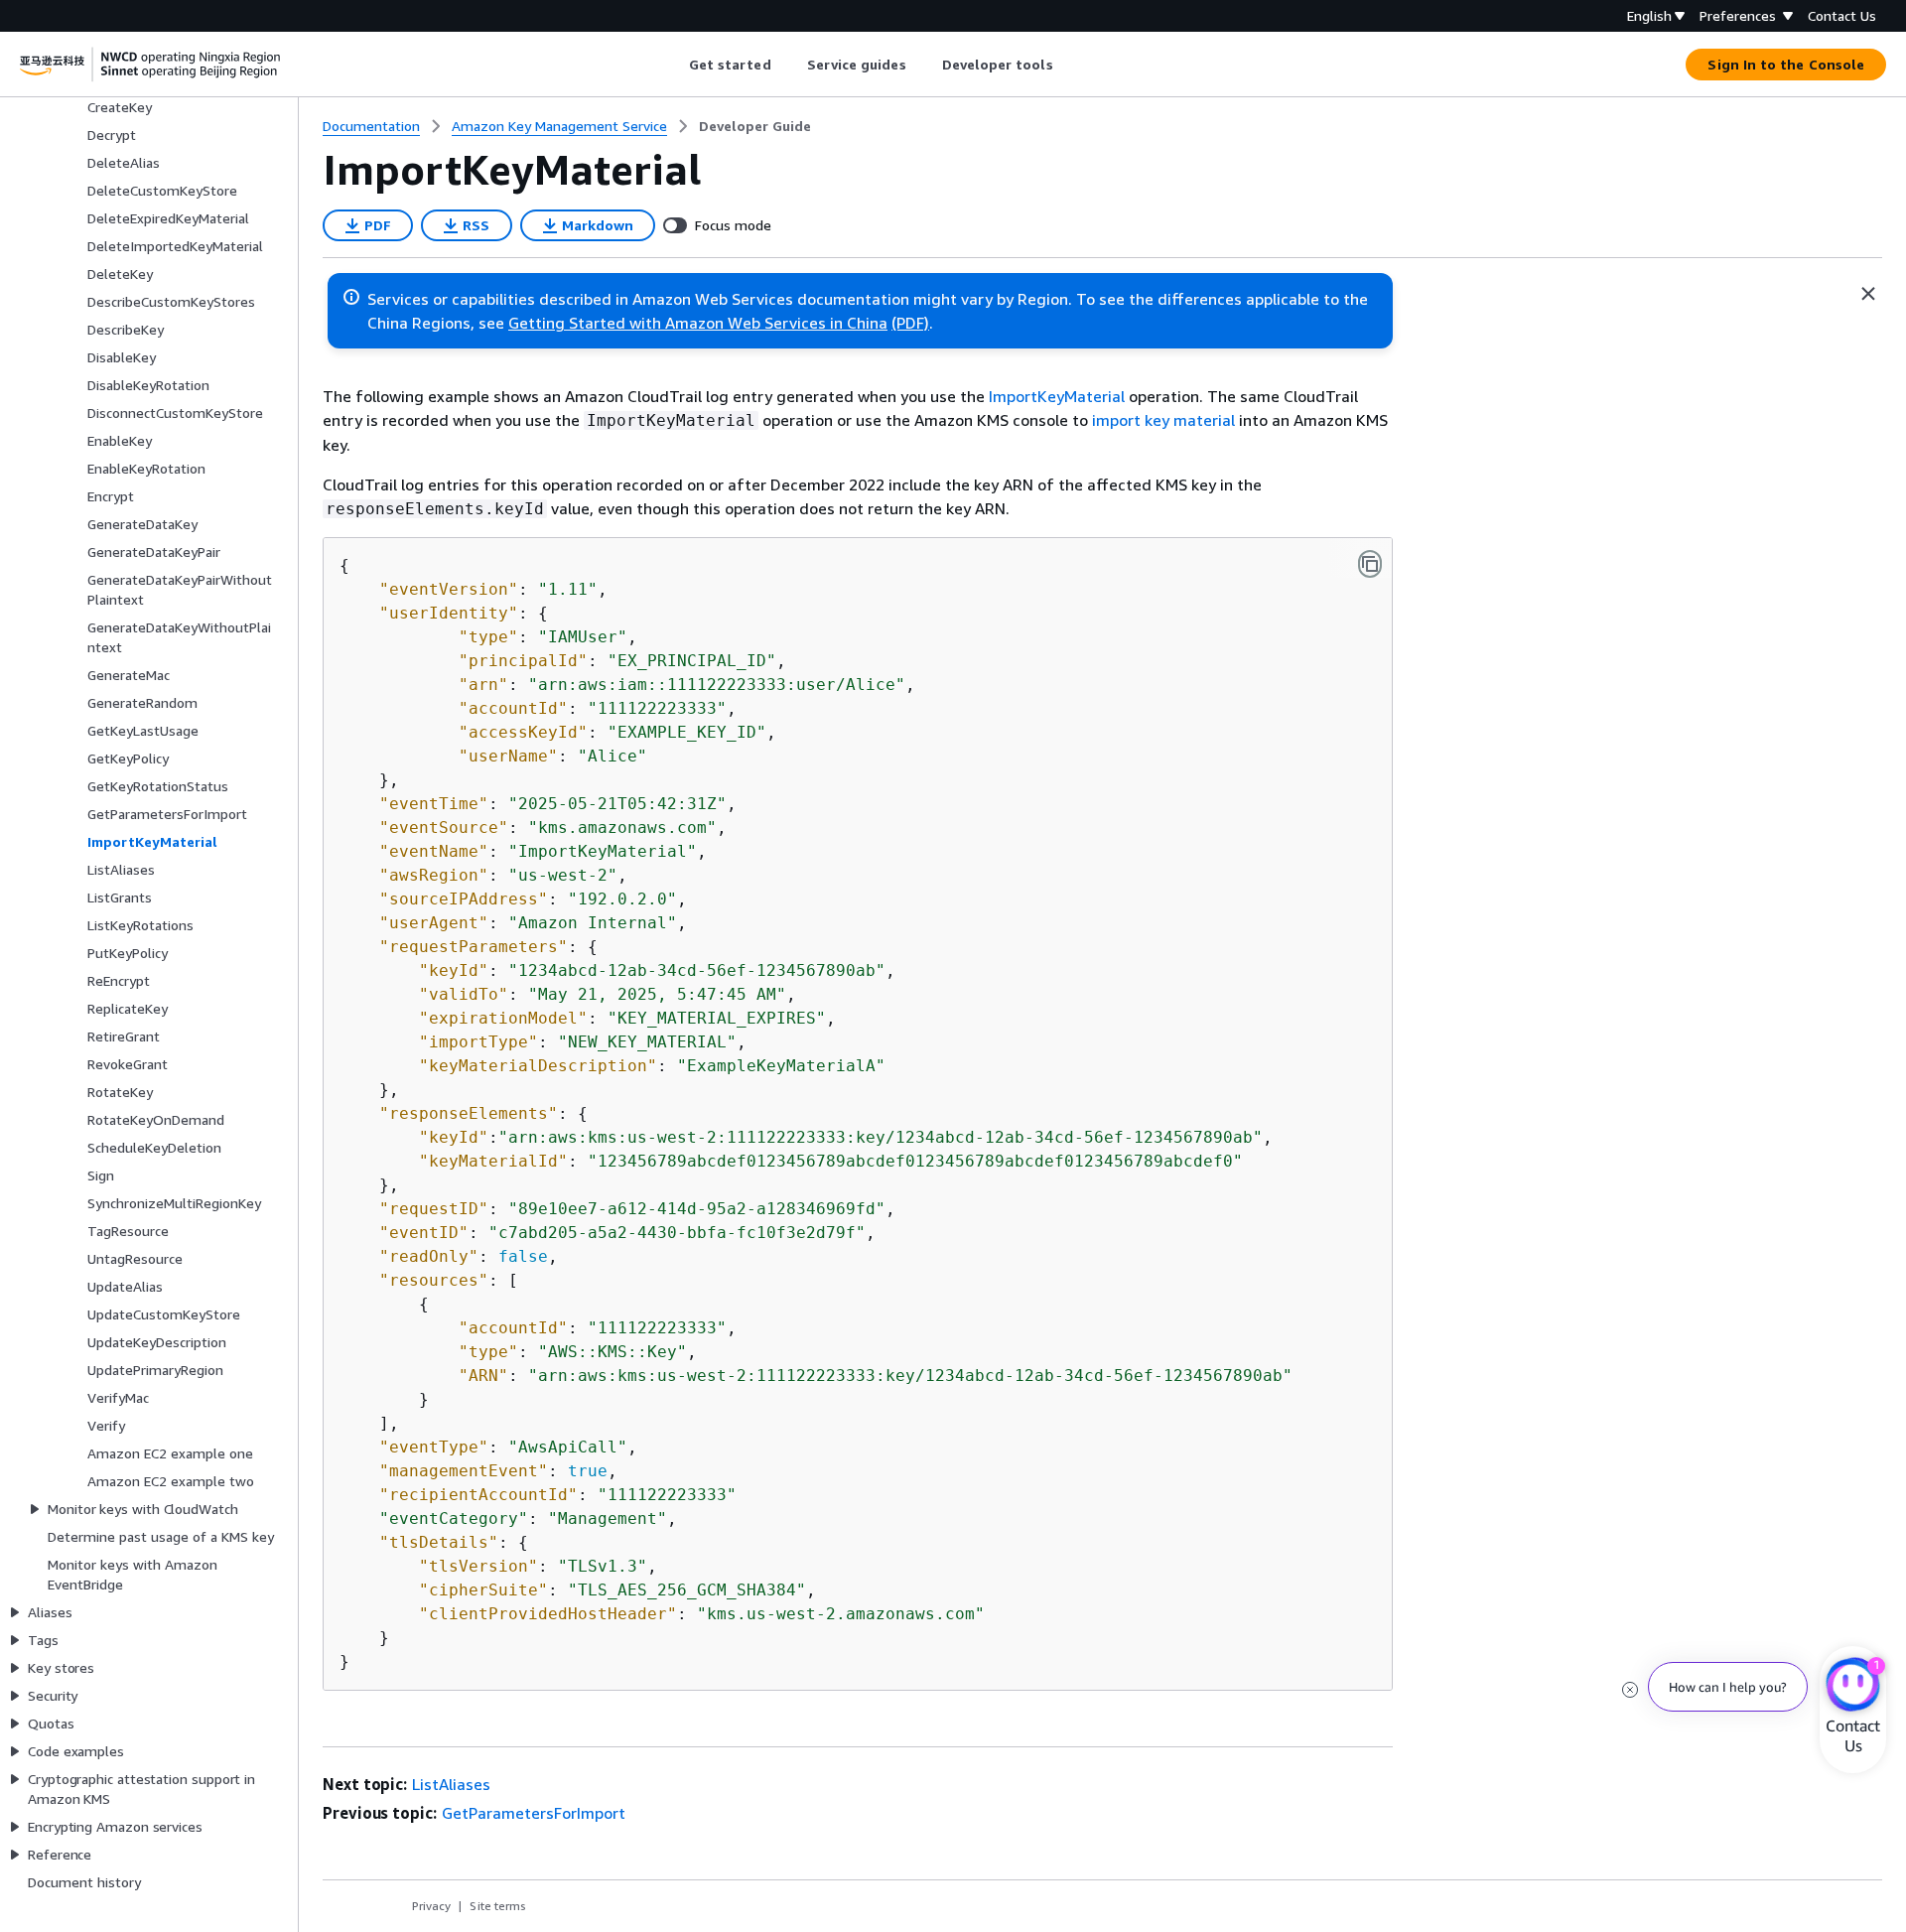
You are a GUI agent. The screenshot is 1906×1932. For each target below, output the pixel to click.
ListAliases (451, 1784)
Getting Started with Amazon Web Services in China (698, 323)
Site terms (498, 1906)
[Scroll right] (1068, 65)
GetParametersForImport (534, 1813)
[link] (755, 126)
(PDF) (910, 323)
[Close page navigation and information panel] (1868, 294)
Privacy (431, 1906)
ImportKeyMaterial (1057, 396)
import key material (1163, 420)
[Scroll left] (674, 65)
